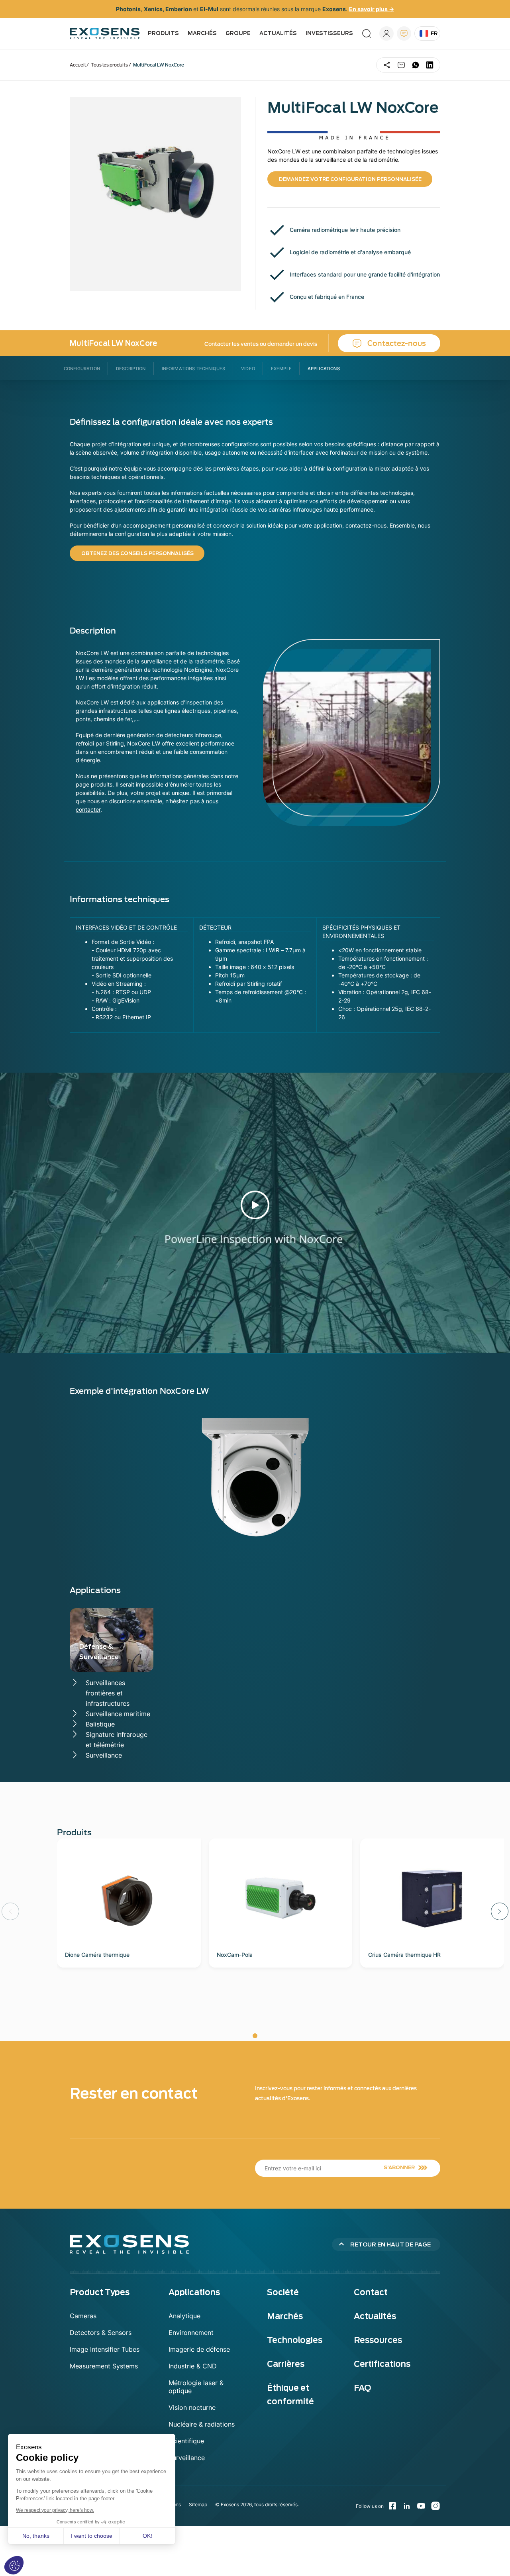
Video (248, 369)
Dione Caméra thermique (97, 1955)
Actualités (278, 33)
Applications (324, 369)
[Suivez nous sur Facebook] (392, 2506)
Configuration (82, 369)
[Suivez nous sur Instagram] (435, 2506)
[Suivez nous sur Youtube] (421, 2506)
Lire (255, 1205)
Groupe (238, 33)
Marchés (202, 33)
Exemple (281, 369)
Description (131, 369)
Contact (404, 33)
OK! (147, 2536)
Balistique (100, 1724)
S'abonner (399, 2167)
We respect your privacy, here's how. (55, 2510)
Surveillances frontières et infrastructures (108, 1693)
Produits (163, 33)
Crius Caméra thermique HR (404, 1955)
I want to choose (92, 2536)
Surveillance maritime (118, 1714)
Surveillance (104, 1755)
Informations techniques (193, 369)
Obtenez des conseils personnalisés (137, 553)
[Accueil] (105, 33)
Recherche (367, 33)
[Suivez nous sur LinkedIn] (407, 2506)
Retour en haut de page (390, 2244)
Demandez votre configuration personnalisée (350, 179)
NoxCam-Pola (235, 1955)
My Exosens (386, 33)
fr (434, 33)
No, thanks (36, 2536)
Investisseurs (329, 33)
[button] (500, 1911)
